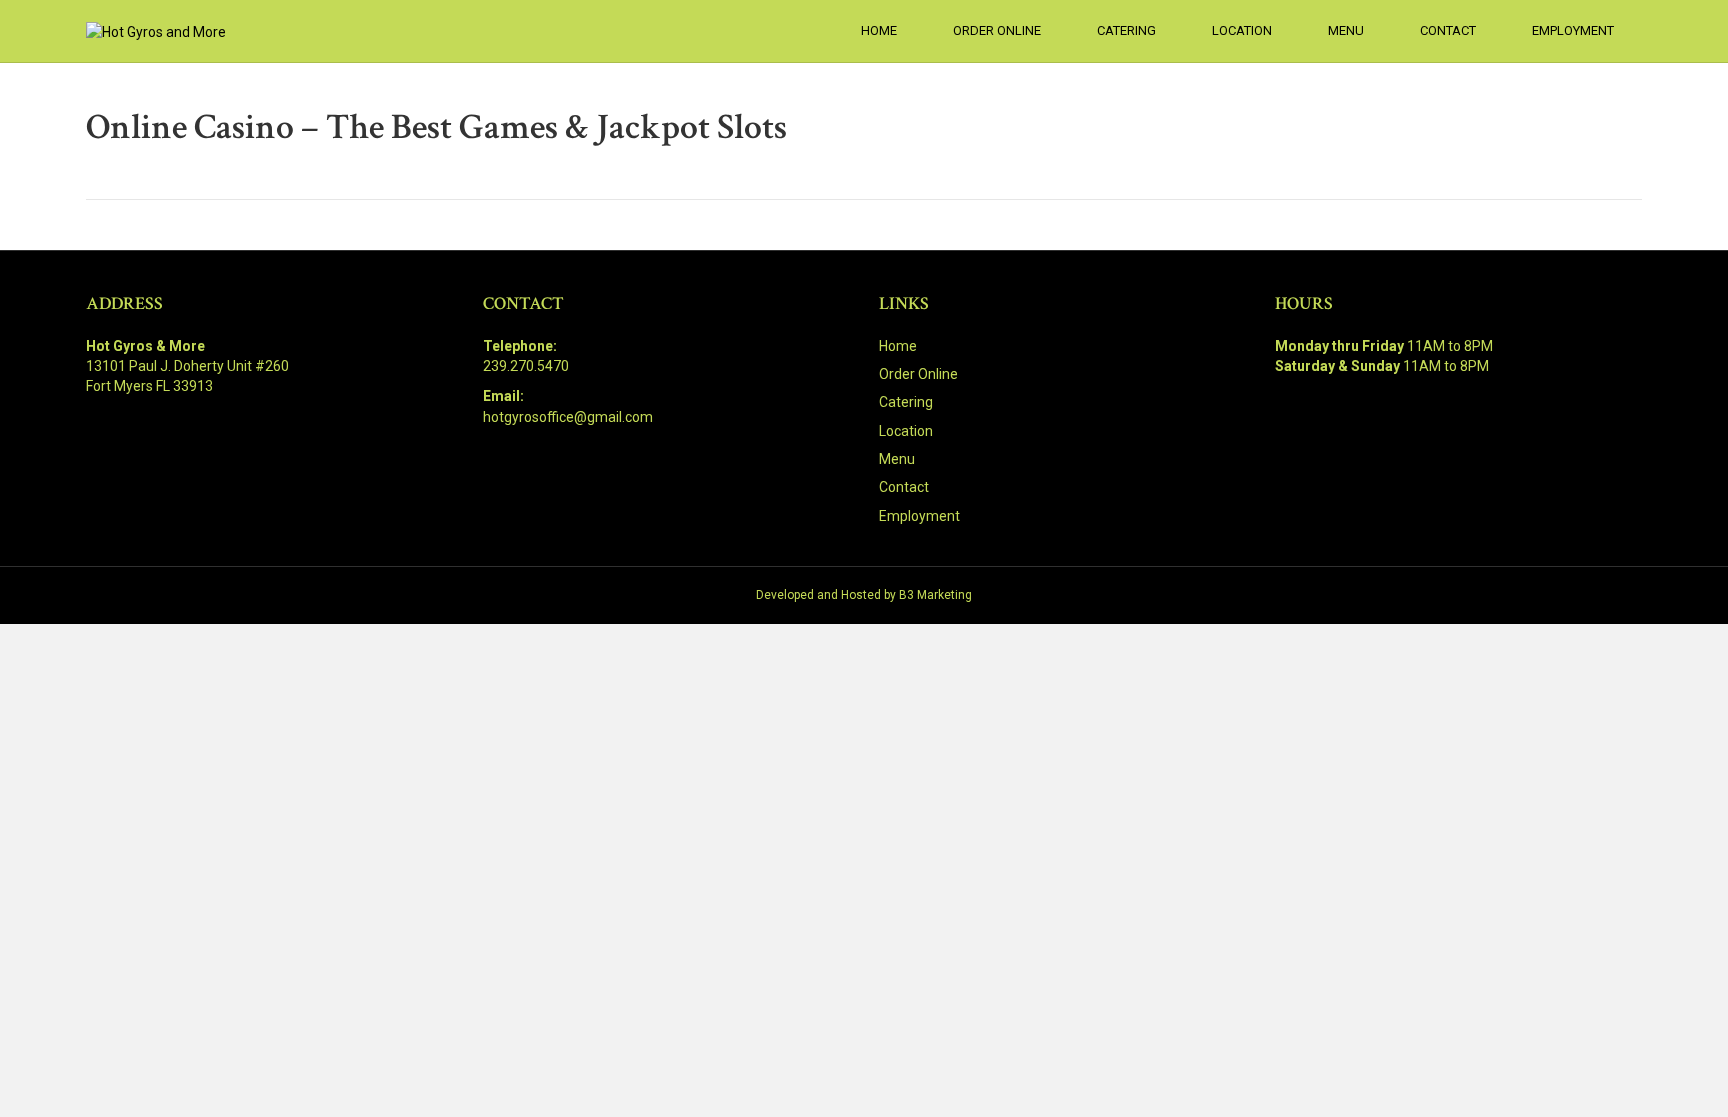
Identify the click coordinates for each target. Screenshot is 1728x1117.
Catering (1126, 30)
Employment (1573, 30)
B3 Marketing (935, 595)
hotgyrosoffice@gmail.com (568, 417)
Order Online (997, 30)
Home (879, 30)
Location (1242, 30)
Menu (1346, 30)
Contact (1448, 30)
